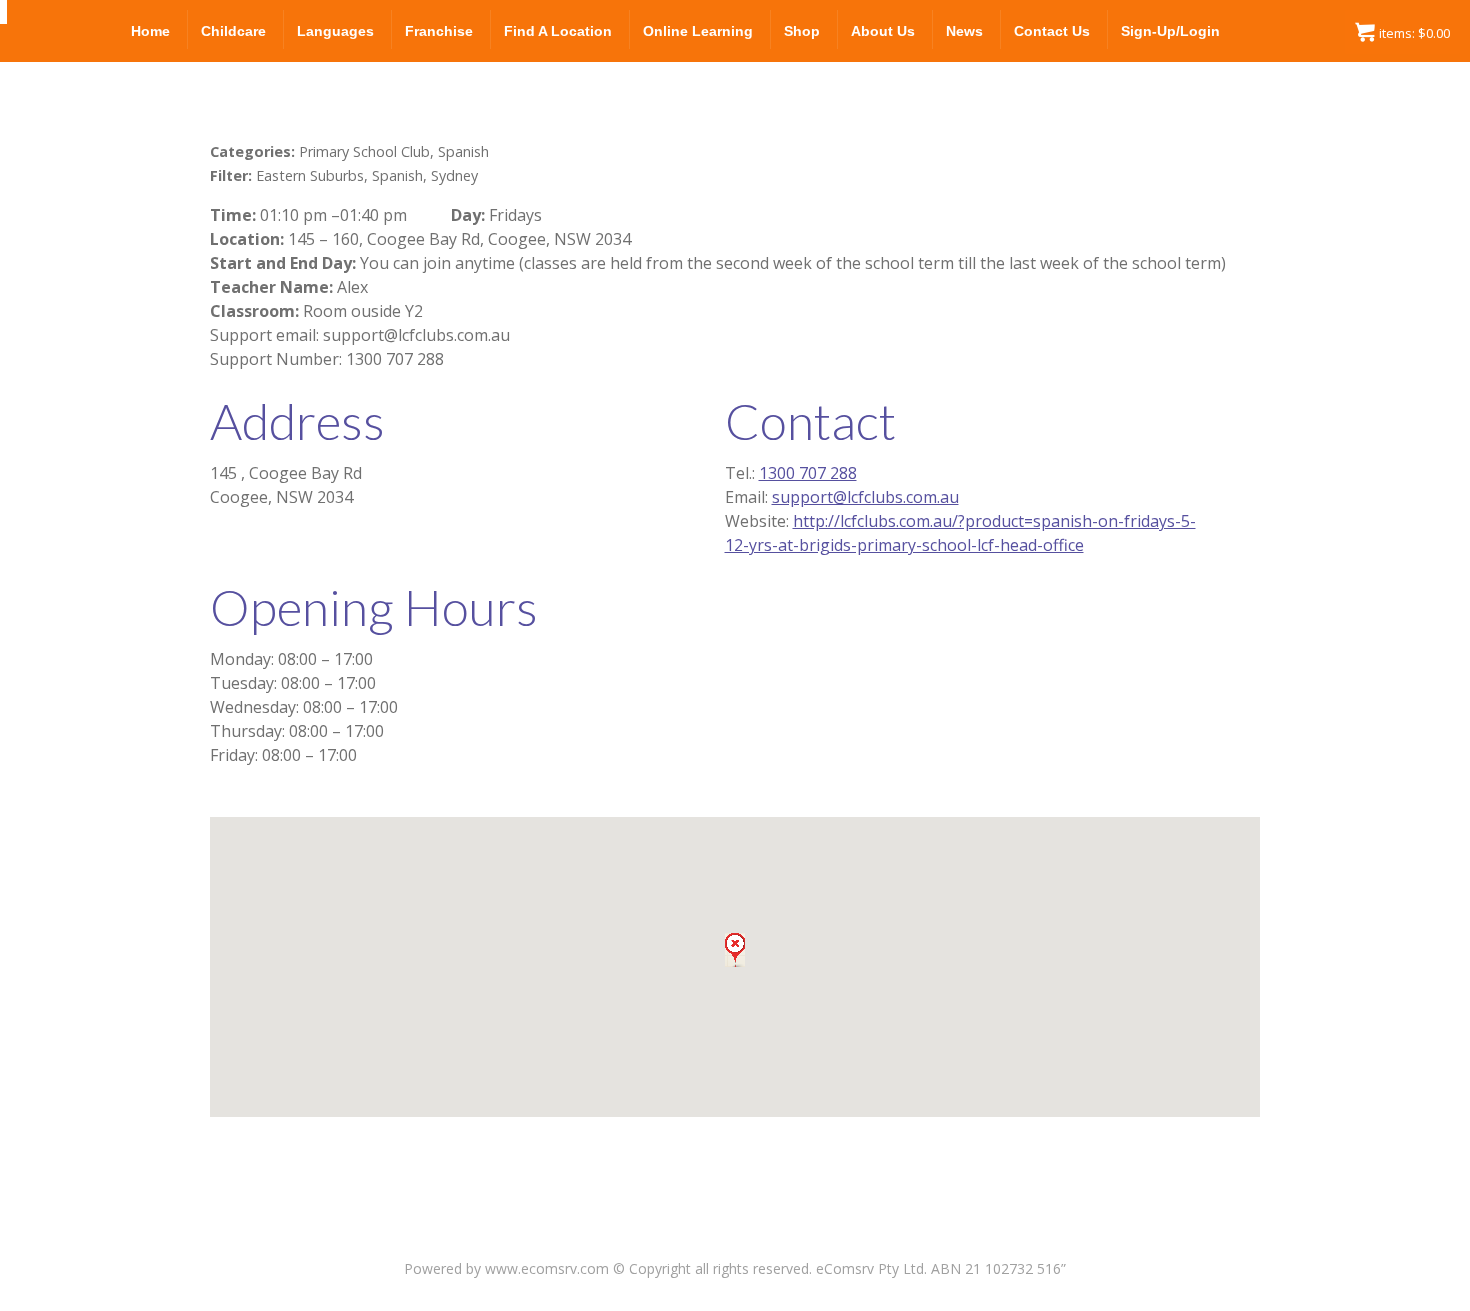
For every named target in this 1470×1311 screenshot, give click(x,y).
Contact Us (1052, 31)
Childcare (233, 31)
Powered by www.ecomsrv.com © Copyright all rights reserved (606, 1268)
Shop (802, 31)
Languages (335, 31)
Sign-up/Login (1170, 31)
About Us (883, 31)
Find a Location (558, 31)
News (964, 31)
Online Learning (698, 31)
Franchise (439, 31)
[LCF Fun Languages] (3, 12)
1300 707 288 (808, 473)
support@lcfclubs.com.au (865, 497)
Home (150, 31)
